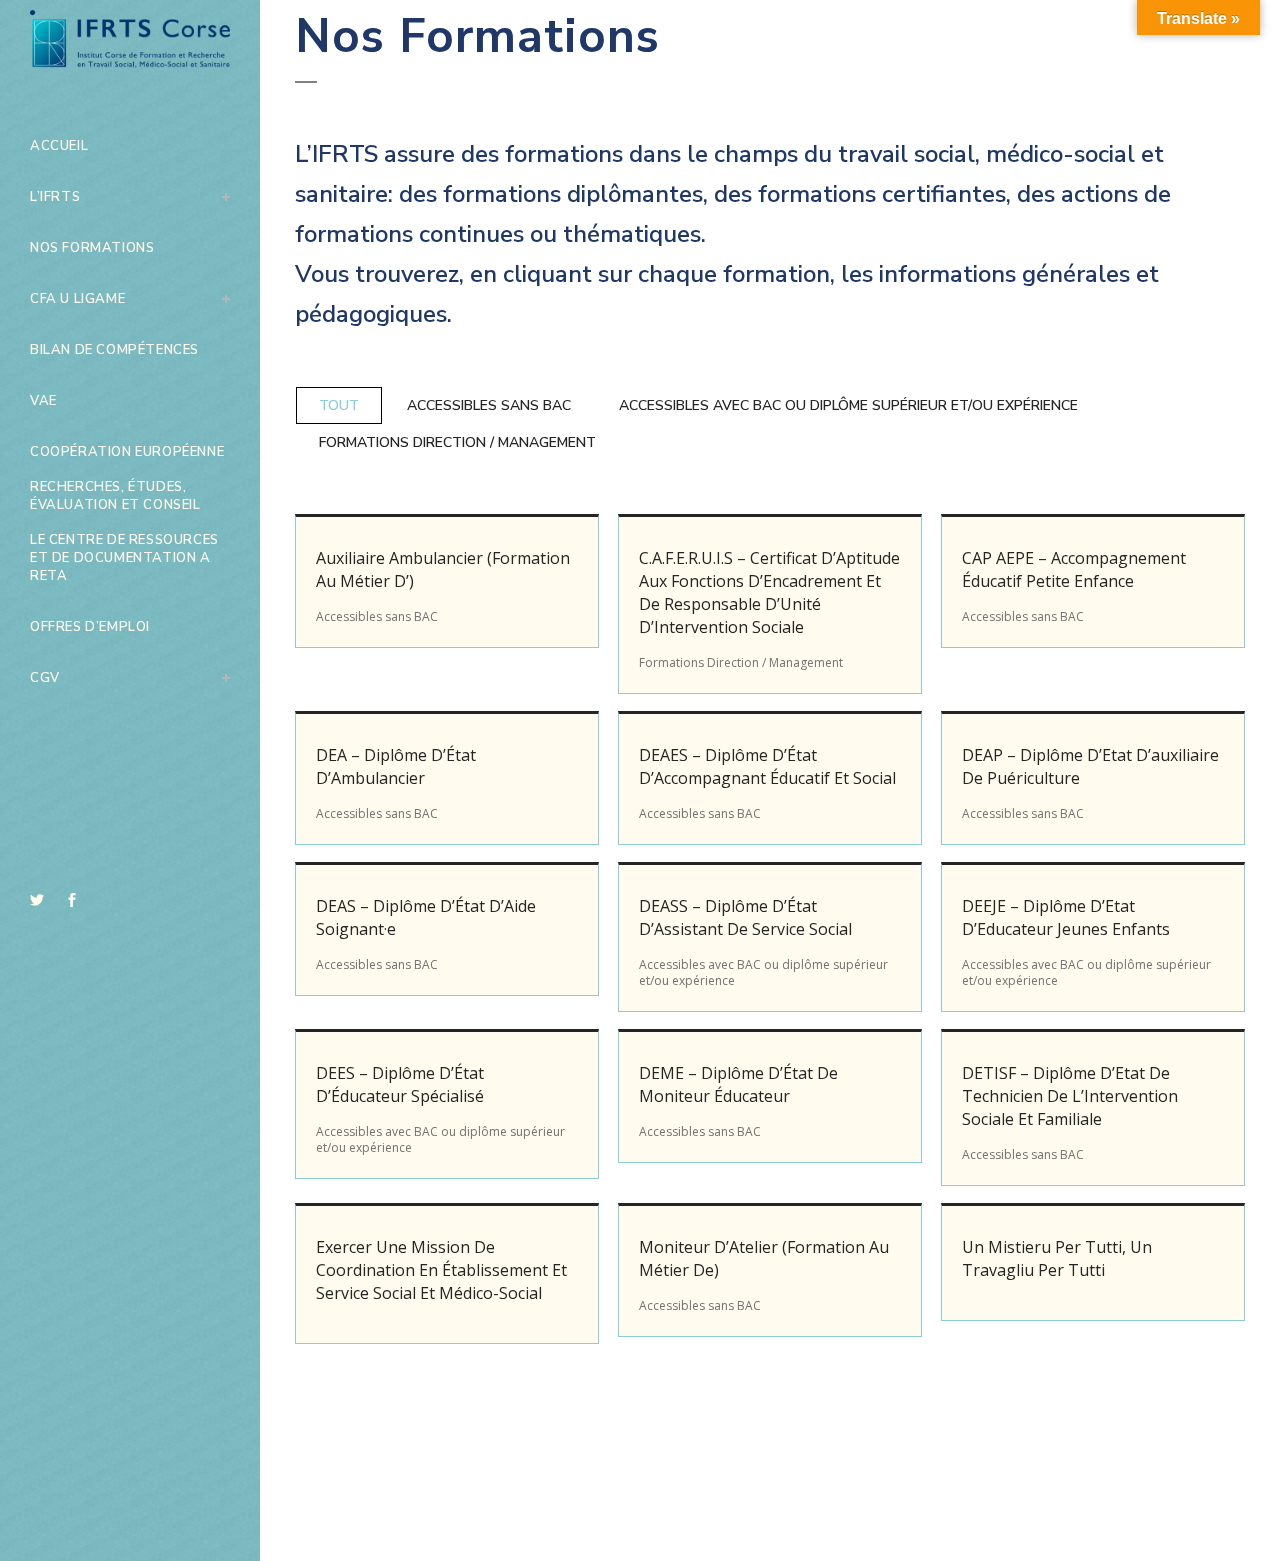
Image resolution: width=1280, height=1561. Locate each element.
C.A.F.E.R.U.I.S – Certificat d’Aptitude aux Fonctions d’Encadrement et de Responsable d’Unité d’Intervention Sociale (769, 592)
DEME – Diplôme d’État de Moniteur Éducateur (738, 1084)
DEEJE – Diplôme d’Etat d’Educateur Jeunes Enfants (1066, 917)
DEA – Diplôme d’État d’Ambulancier (396, 766)
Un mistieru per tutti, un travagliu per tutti (1057, 1258)
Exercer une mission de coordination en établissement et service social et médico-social (441, 1270)
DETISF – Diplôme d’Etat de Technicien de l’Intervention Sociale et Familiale (1070, 1096)
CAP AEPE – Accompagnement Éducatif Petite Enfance (1074, 569)
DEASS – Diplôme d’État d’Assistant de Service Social (745, 917)
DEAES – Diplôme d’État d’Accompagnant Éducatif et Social (767, 766)
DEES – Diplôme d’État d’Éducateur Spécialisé (400, 1084)
